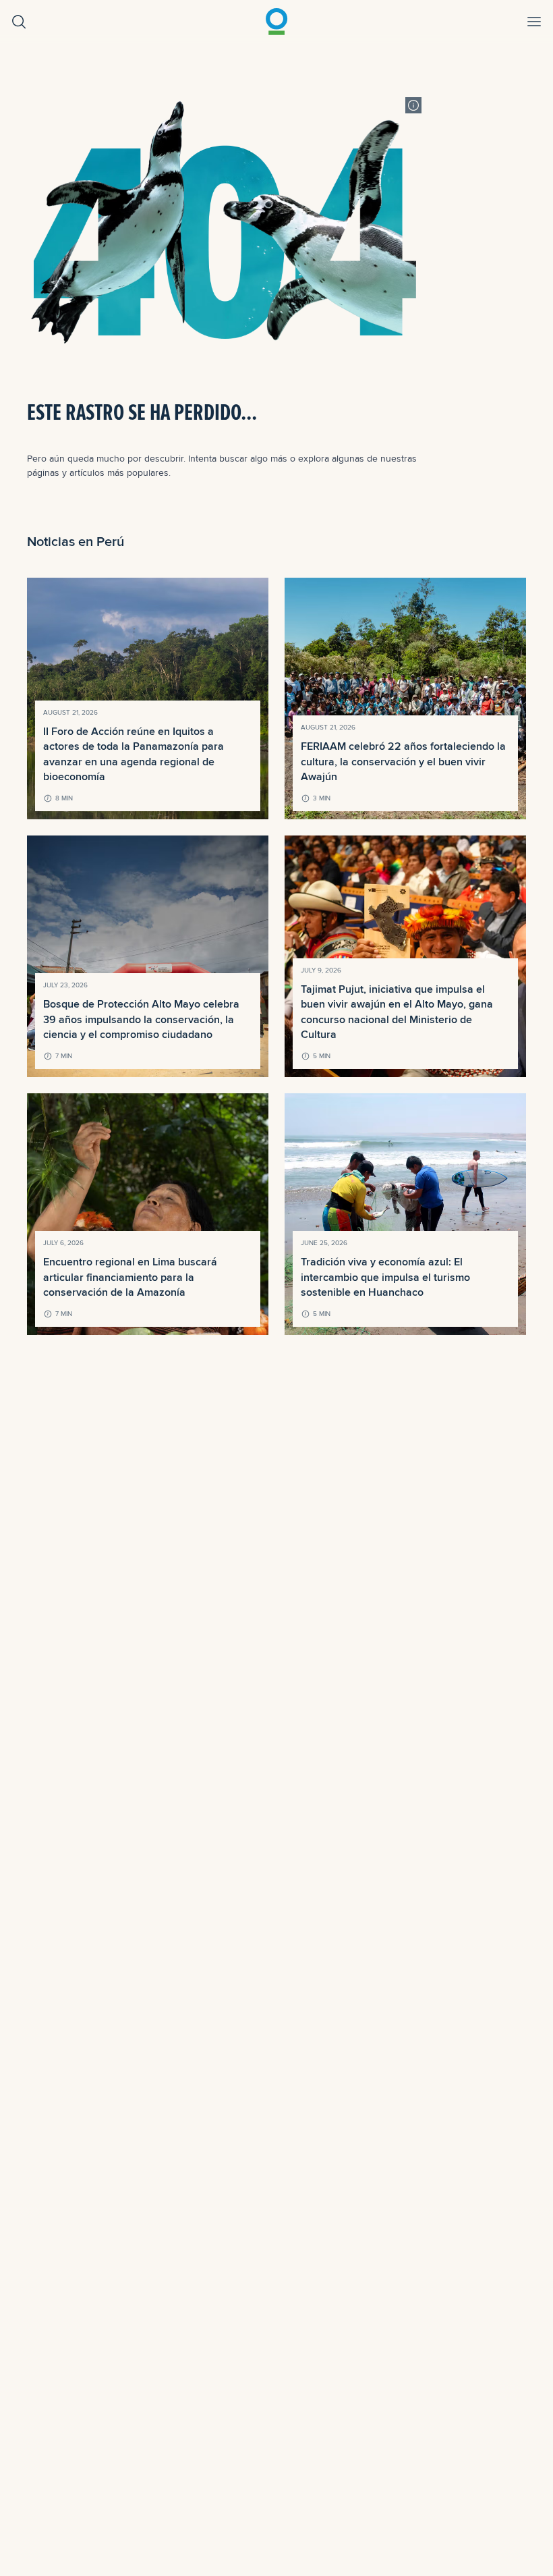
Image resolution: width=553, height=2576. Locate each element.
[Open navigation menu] (534, 22)
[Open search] (19, 22)
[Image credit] (413, 105)
